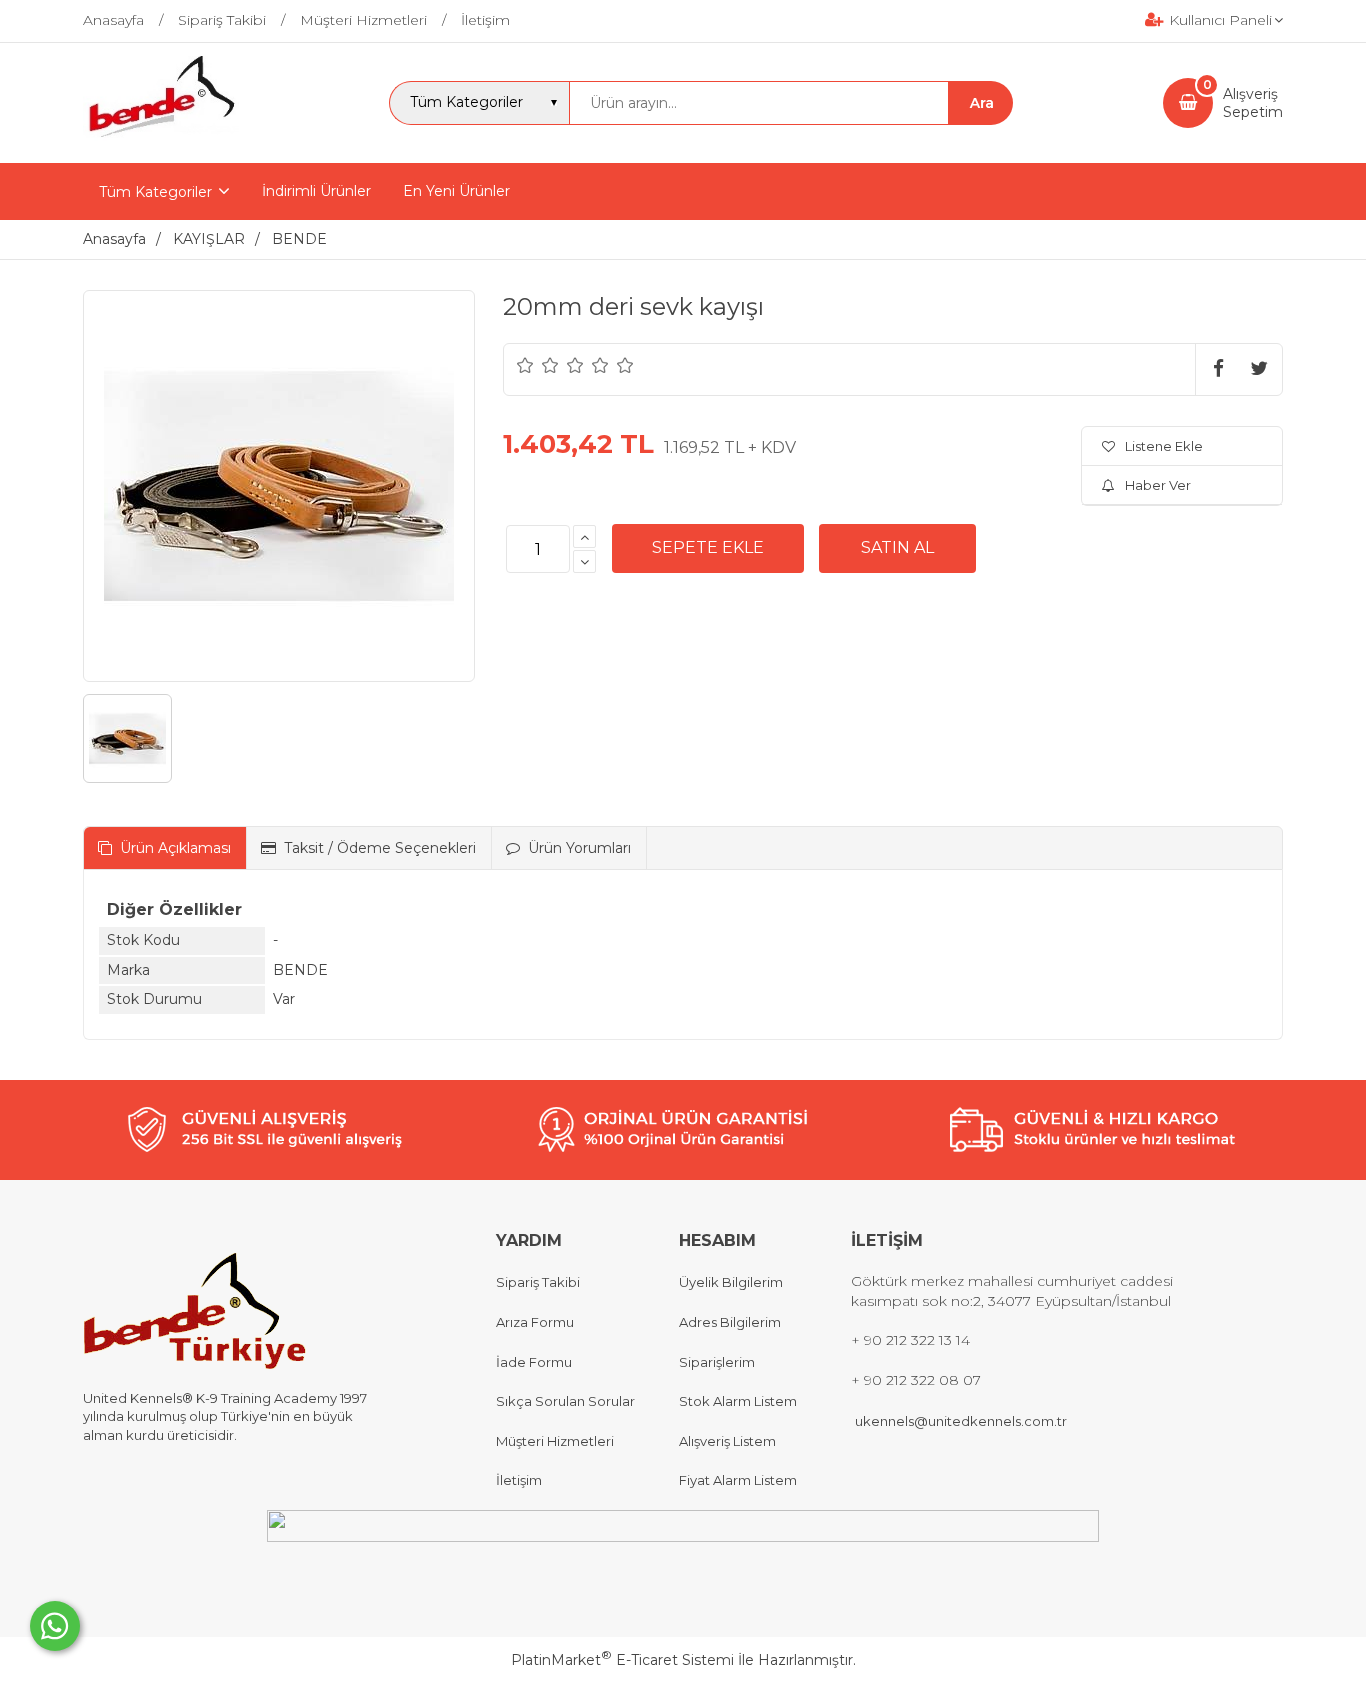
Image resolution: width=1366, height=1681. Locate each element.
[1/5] (525, 365)
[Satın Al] (897, 548)
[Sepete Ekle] (708, 548)
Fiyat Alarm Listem (738, 1480)
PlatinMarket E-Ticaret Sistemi (622, 1660)
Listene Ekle (1164, 446)
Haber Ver (1158, 485)
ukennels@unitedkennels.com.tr (961, 1421)
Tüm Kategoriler (155, 192)
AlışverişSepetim (1253, 103)
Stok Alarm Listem (738, 1401)
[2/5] (538, 365)
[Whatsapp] (55, 1626)
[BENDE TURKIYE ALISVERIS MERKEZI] (161, 145)
